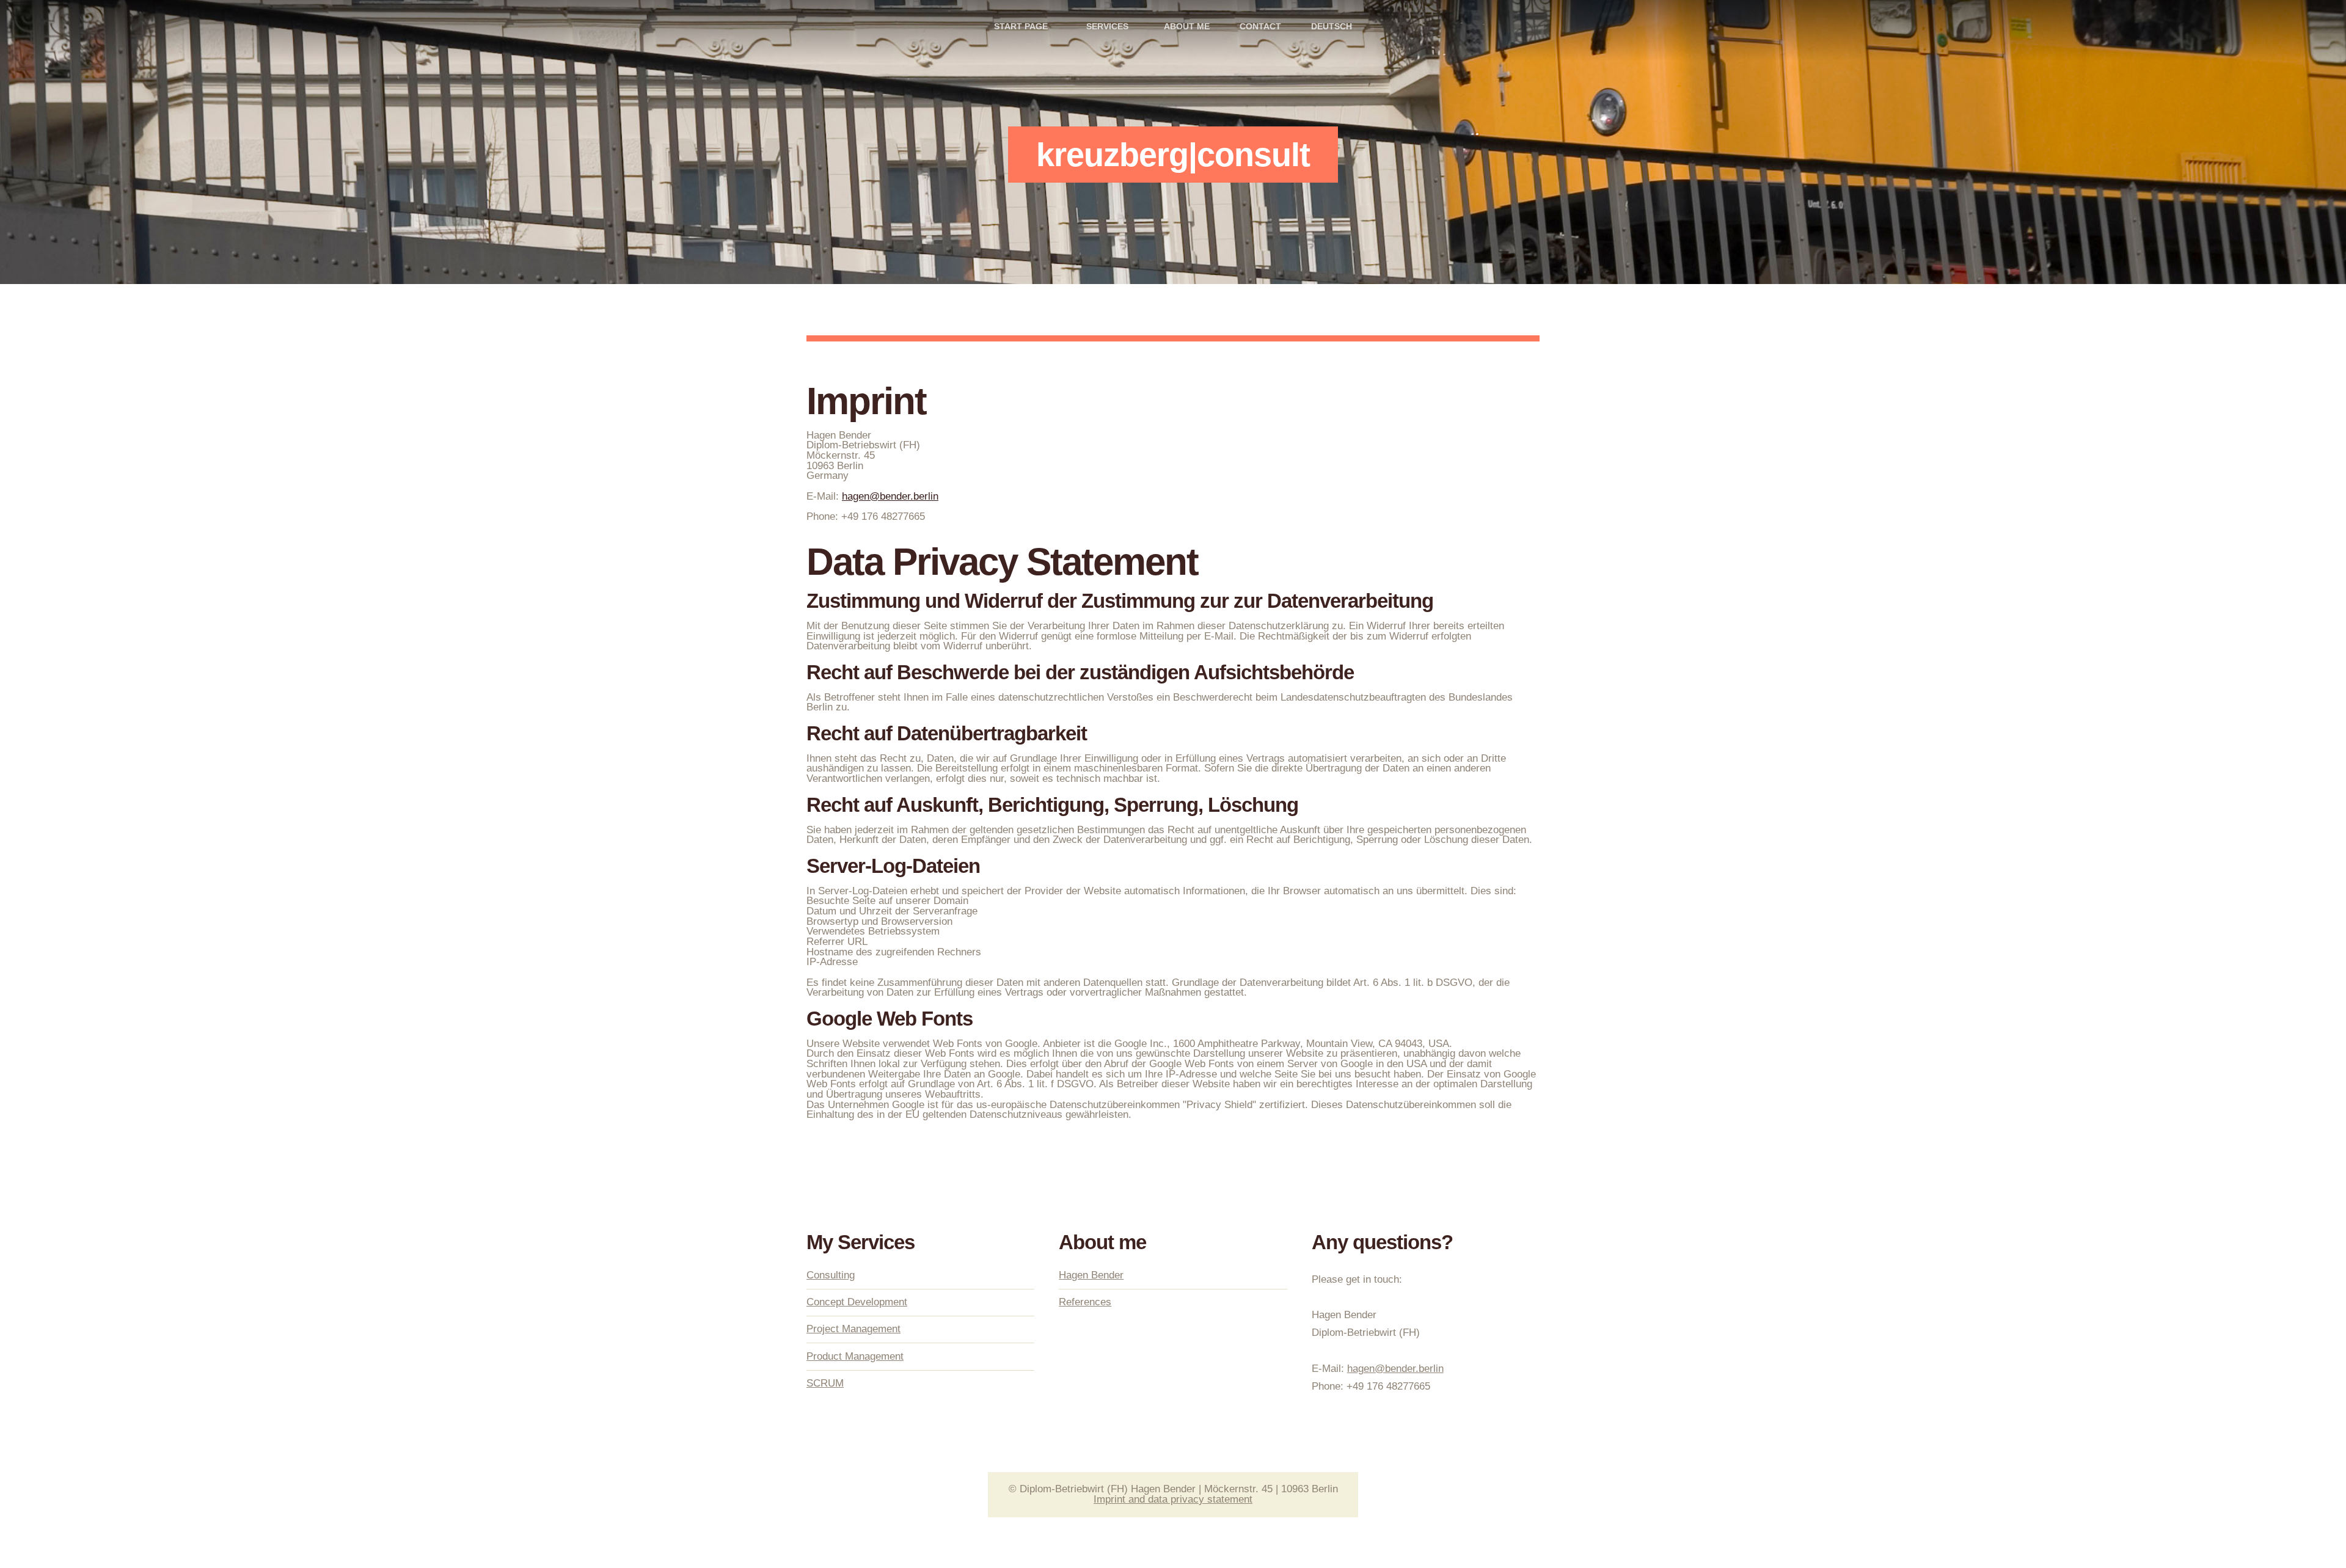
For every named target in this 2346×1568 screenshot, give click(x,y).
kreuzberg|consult (1173, 155)
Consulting (831, 1275)
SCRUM (825, 1383)
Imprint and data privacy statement (1173, 1499)
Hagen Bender (1091, 1275)
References (1085, 1302)
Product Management (855, 1356)
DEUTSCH (1332, 27)
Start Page (1021, 27)
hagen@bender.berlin (890, 496)
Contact (1260, 27)
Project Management (853, 1329)
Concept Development (857, 1302)
